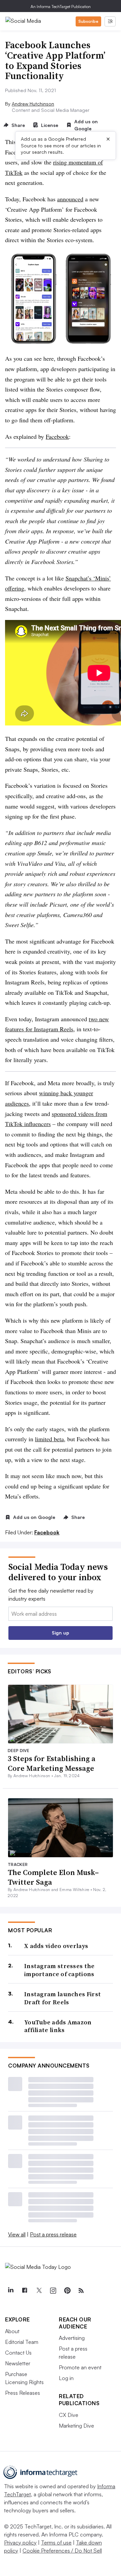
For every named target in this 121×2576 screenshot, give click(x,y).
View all (17, 2234)
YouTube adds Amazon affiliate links (58, 2026)
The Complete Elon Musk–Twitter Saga (53, 1877)
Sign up (61, 1633)
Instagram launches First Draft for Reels (63, 1998)
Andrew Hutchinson (33, 104)
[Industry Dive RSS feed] (81, 2291)
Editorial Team (22, 2342)
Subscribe (88, 21)
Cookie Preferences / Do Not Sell (62, 2551)
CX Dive (69, 2415)
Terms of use (56, 2543)
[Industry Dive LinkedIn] (10, 2291)
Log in (66, 2378)
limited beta (49, 1439)
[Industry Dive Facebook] (25, 2291)
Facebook (57, 436)
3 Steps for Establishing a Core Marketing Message (52, 1763)
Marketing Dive (76, 2426)
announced (70, 199)
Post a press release (53, 2234)
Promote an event (80, 2367)
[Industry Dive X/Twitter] (39, 2291)
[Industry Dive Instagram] (53, 2291)
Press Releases (23, 2393)
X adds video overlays (56, 1946)
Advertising (72, 2338)
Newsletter (18, 2363)
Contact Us (18, 2353)
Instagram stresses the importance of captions (59, 1970)
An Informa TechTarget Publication (61, 7)
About (12, 2331)
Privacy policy (20, 2543)
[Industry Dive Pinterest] (67, 2291)
